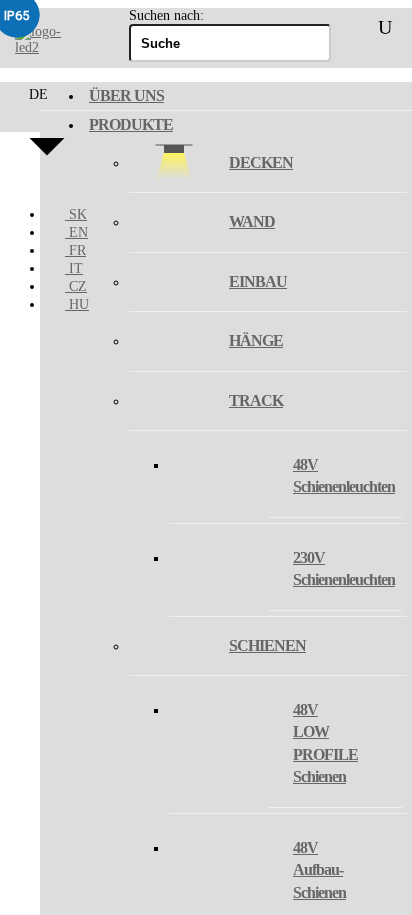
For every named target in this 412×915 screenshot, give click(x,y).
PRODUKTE (131, 124)
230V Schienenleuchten (344, 568)
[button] (47, 138)
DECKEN (261, 162)
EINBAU (258, 281)
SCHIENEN (267, 645)
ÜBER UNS (126, 95)
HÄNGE (256, 340)
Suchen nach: (166, 15)
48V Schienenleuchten (344, 475)
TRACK (256, 400)
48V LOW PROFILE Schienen (325, 743)
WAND (252, 221)
